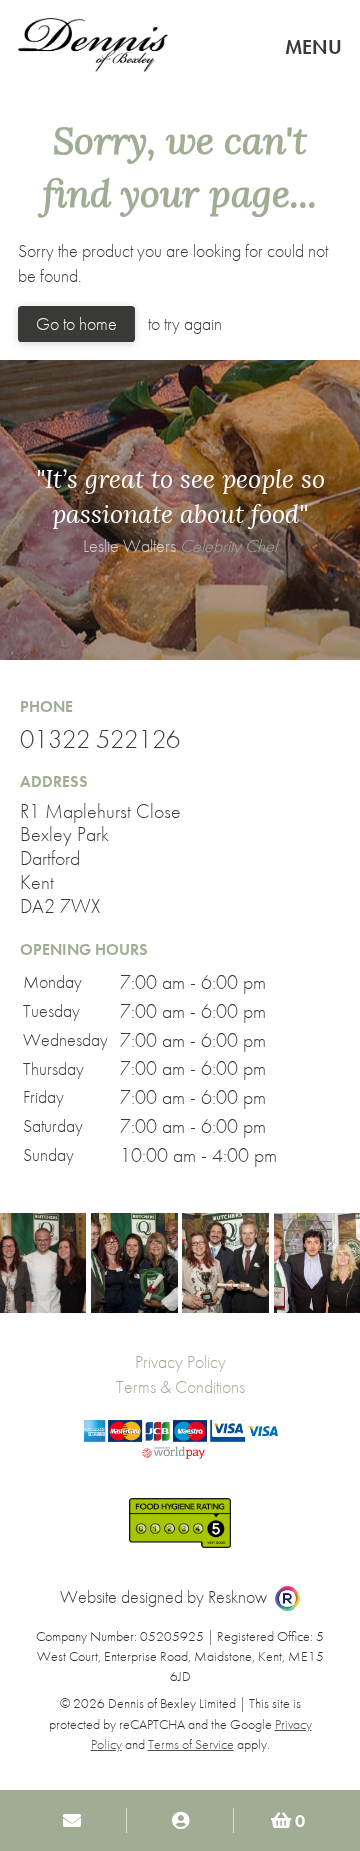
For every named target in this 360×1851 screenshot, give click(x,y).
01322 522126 (100, 740)
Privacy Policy (180, 1361)
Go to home (76, 323)
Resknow (237, 1596)
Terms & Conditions (180, 1386)
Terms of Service (191, 1744)
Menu (313, 47)
